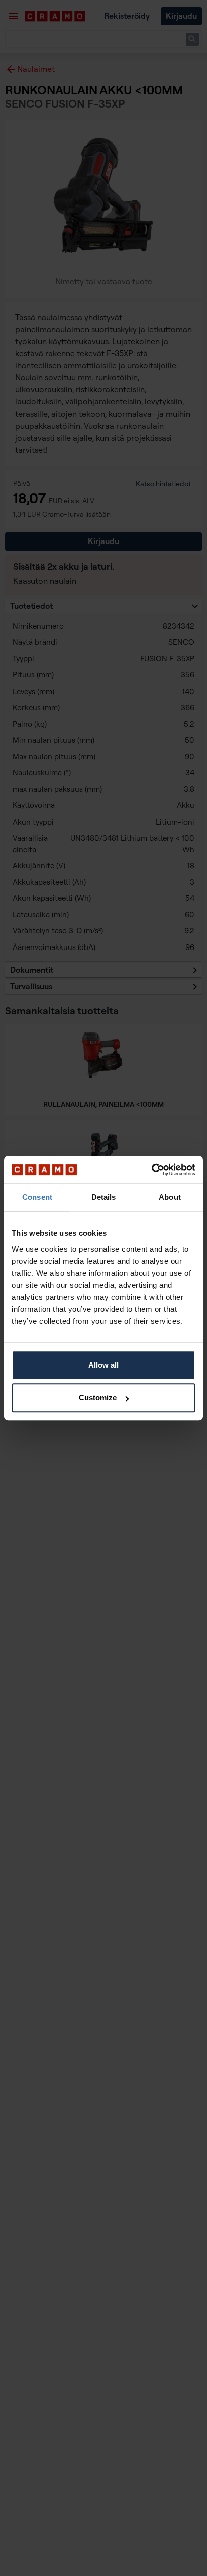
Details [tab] (104, 1197)
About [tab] (170, 1197)
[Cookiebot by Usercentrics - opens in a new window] (151, 1170)
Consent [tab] (37, 1197)
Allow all (103, 1365)
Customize (98, 1397)
